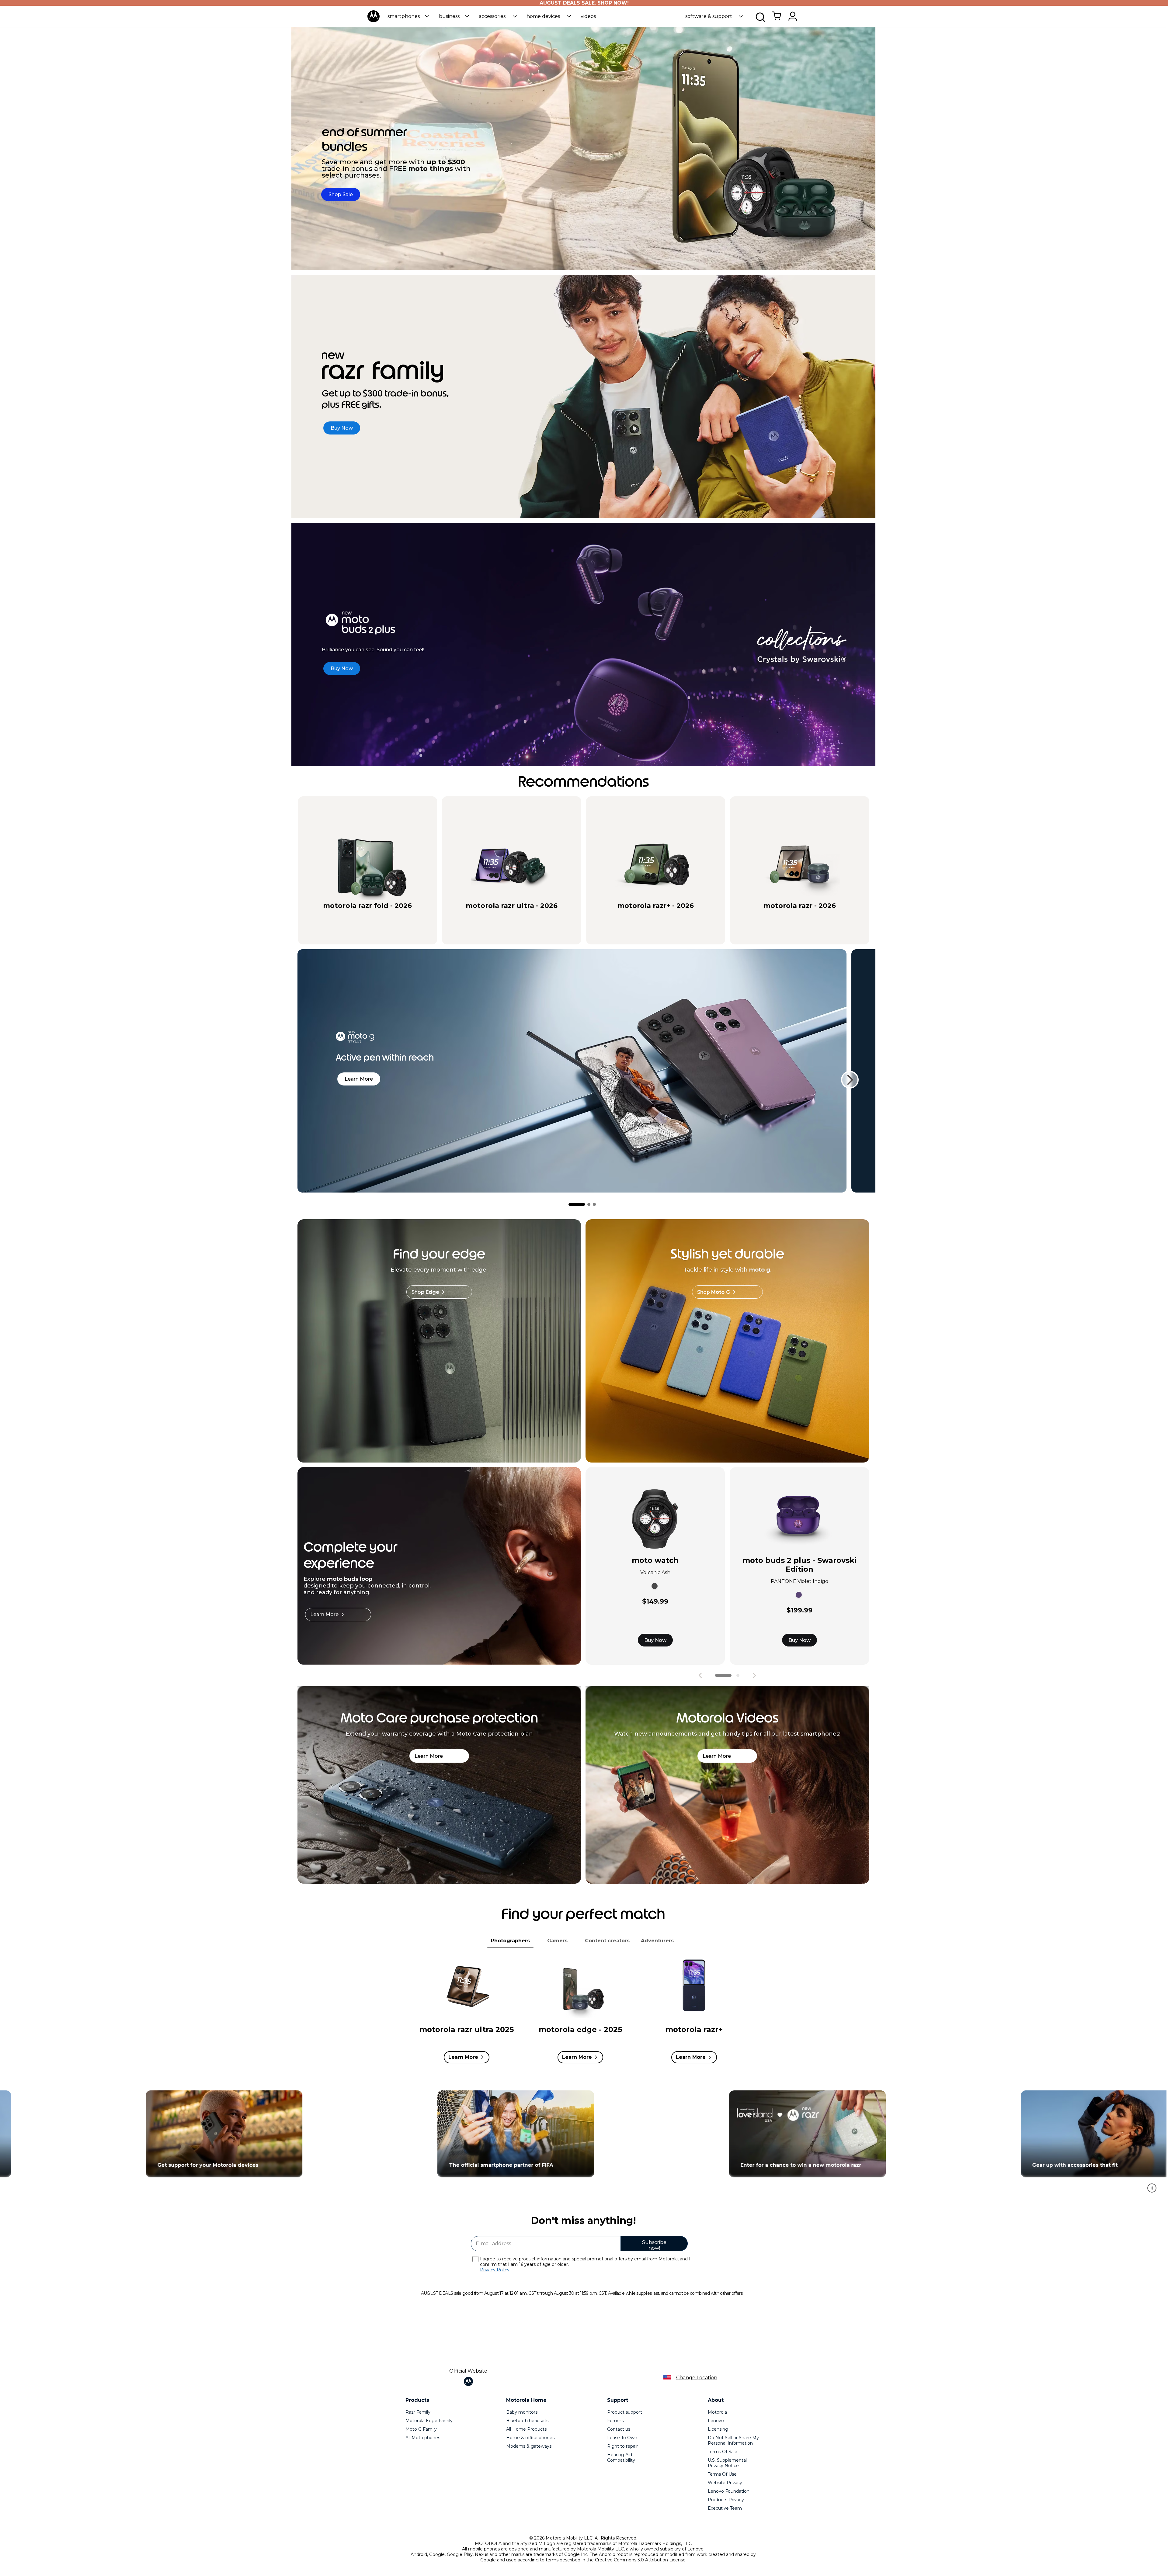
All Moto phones (423, 2438)
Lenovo (716, 2421)
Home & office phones (530, 2438)
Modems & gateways (529, 2446)
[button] (408, 16)
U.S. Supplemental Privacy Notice (727, 2463)
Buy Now (655, 1640)
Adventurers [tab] (657, 1941)
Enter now (513, 2134)
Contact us (619, 2429)
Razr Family (418, 2412)
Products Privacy (726, 2500)
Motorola (717, 2412)
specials (337, 916)
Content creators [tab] (607, 1941)
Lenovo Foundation (729, 2491)
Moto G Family (421, 2429)
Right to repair (622, 2446)
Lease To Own (622, 2438)
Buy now (393, 916)
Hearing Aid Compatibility (621, 2457)
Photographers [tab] (510, 1941)
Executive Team (725, 2508)
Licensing (718, 2429)
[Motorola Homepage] (374, 21)
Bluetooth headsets (527, 2421)
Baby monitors (522, 2412)
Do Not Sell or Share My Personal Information (733, 2440)
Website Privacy (725, 2483)
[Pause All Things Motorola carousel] (1152, 2188)
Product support (625, 2412)
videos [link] (588, 16)
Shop (425, 1292)
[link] (777, 19)
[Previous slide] (700, 1675)
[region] (583, 2144)
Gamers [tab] (557, 1941)
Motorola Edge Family (429, 2421)
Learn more (359, 1079)
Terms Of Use (722, 2474)
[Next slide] (850, 1080)
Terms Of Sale (723, 2452)
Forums (615, 2421)
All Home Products (526, 2429)
